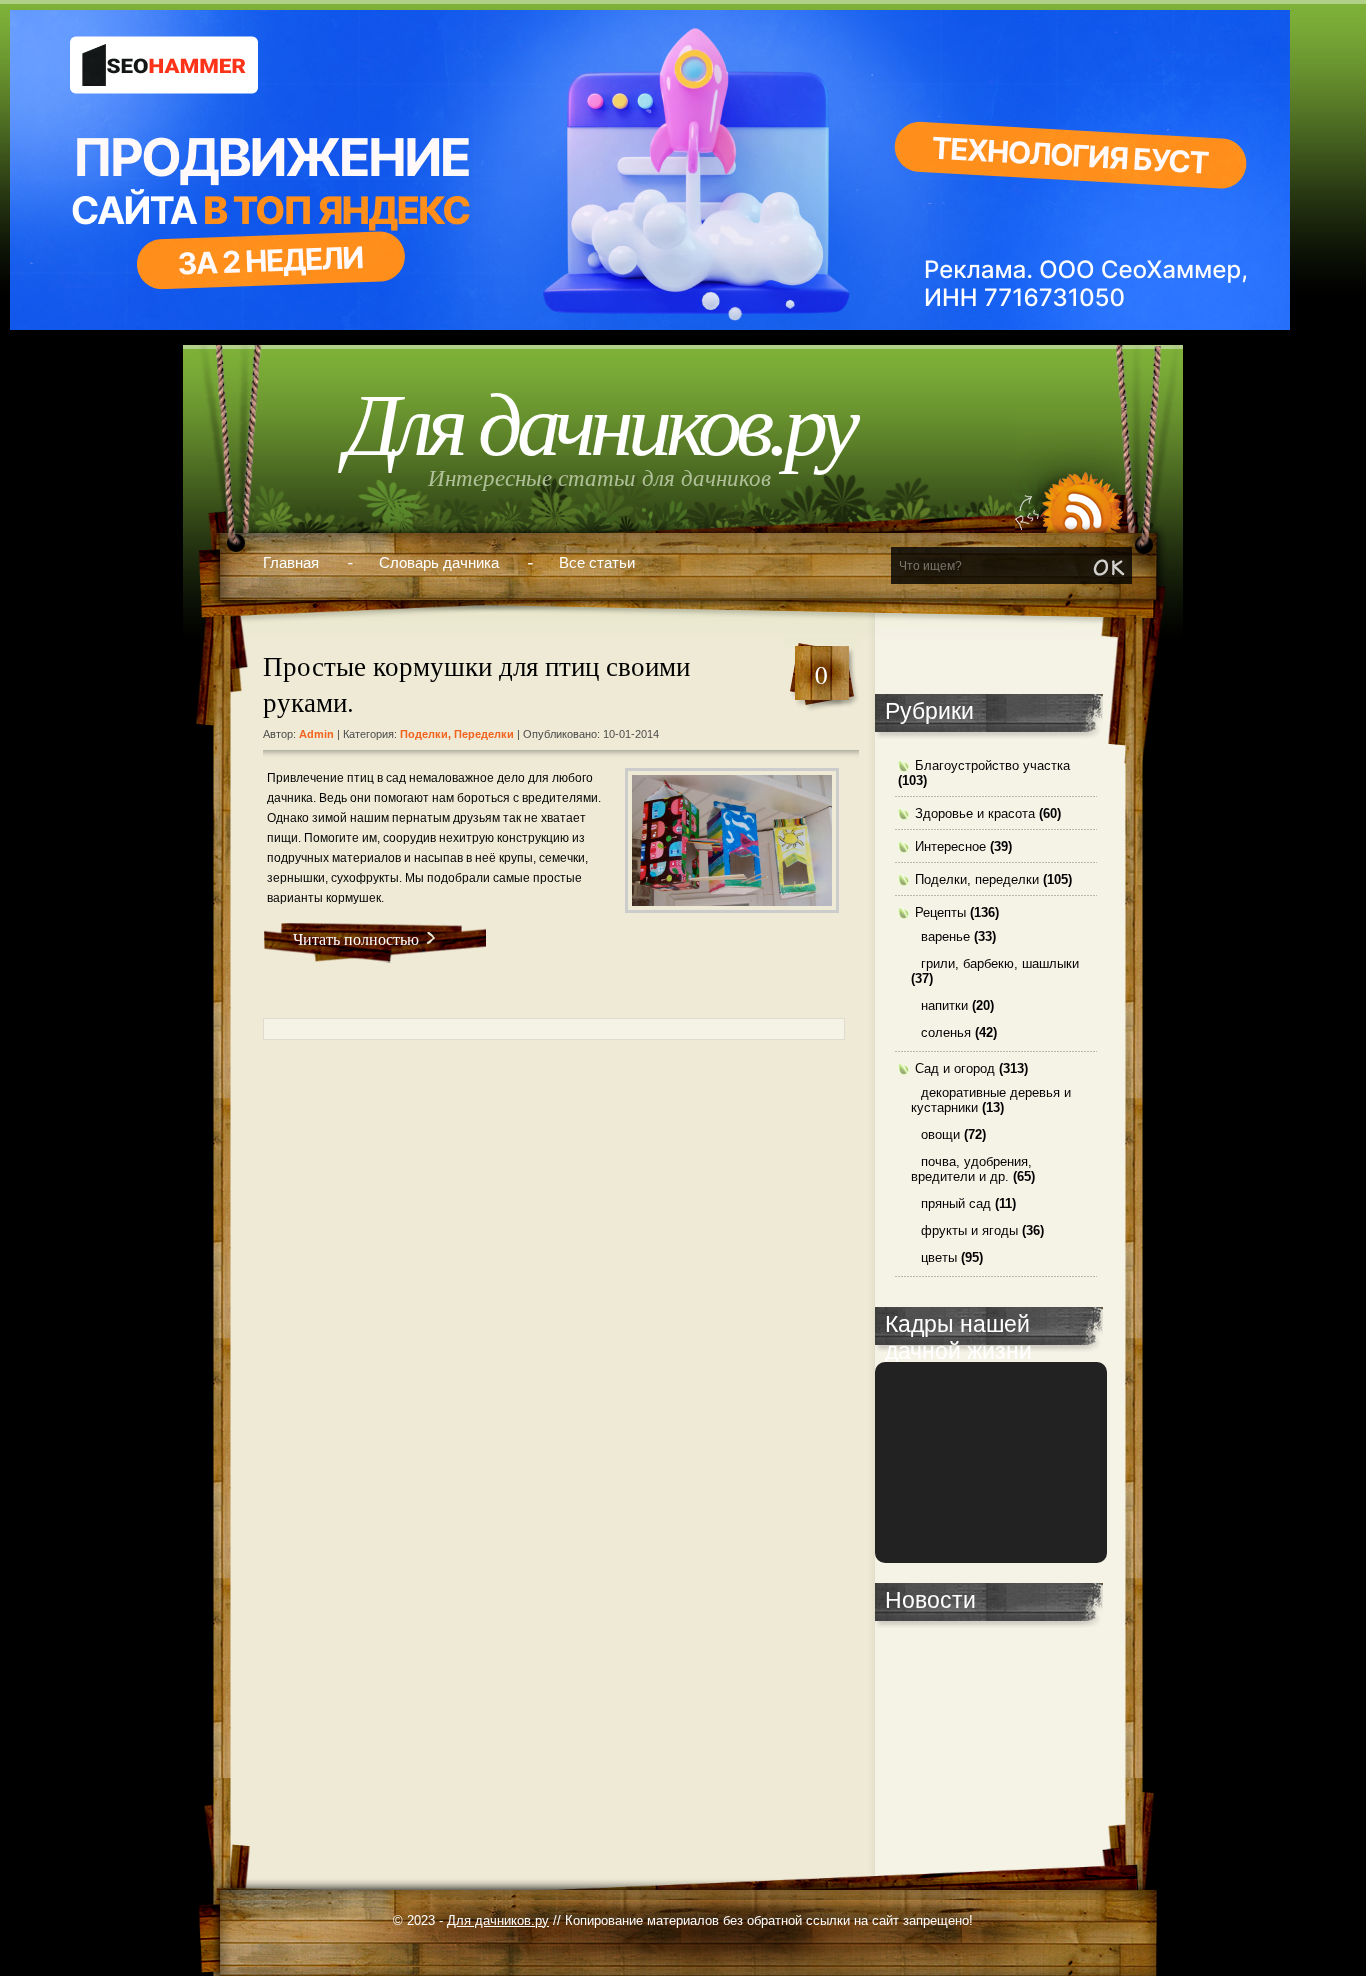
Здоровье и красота (975, 813)
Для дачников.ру (599, 425)
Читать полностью (356, 938)
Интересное (950, 846)
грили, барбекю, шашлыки (1000, 963)
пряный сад (956, 1203)
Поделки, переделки (457, 734)
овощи (940, 1134)
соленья (946, 1032)
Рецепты (940, 912)
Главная (291, 562)
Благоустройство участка (992, 765)
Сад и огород (955, 1068)
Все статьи (597, 562)
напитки (944, 1005)
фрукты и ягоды (969, 1230)
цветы (939, 1257)
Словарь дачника (439, 562)
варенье (945, 936)
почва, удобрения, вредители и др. (971, 1169)
